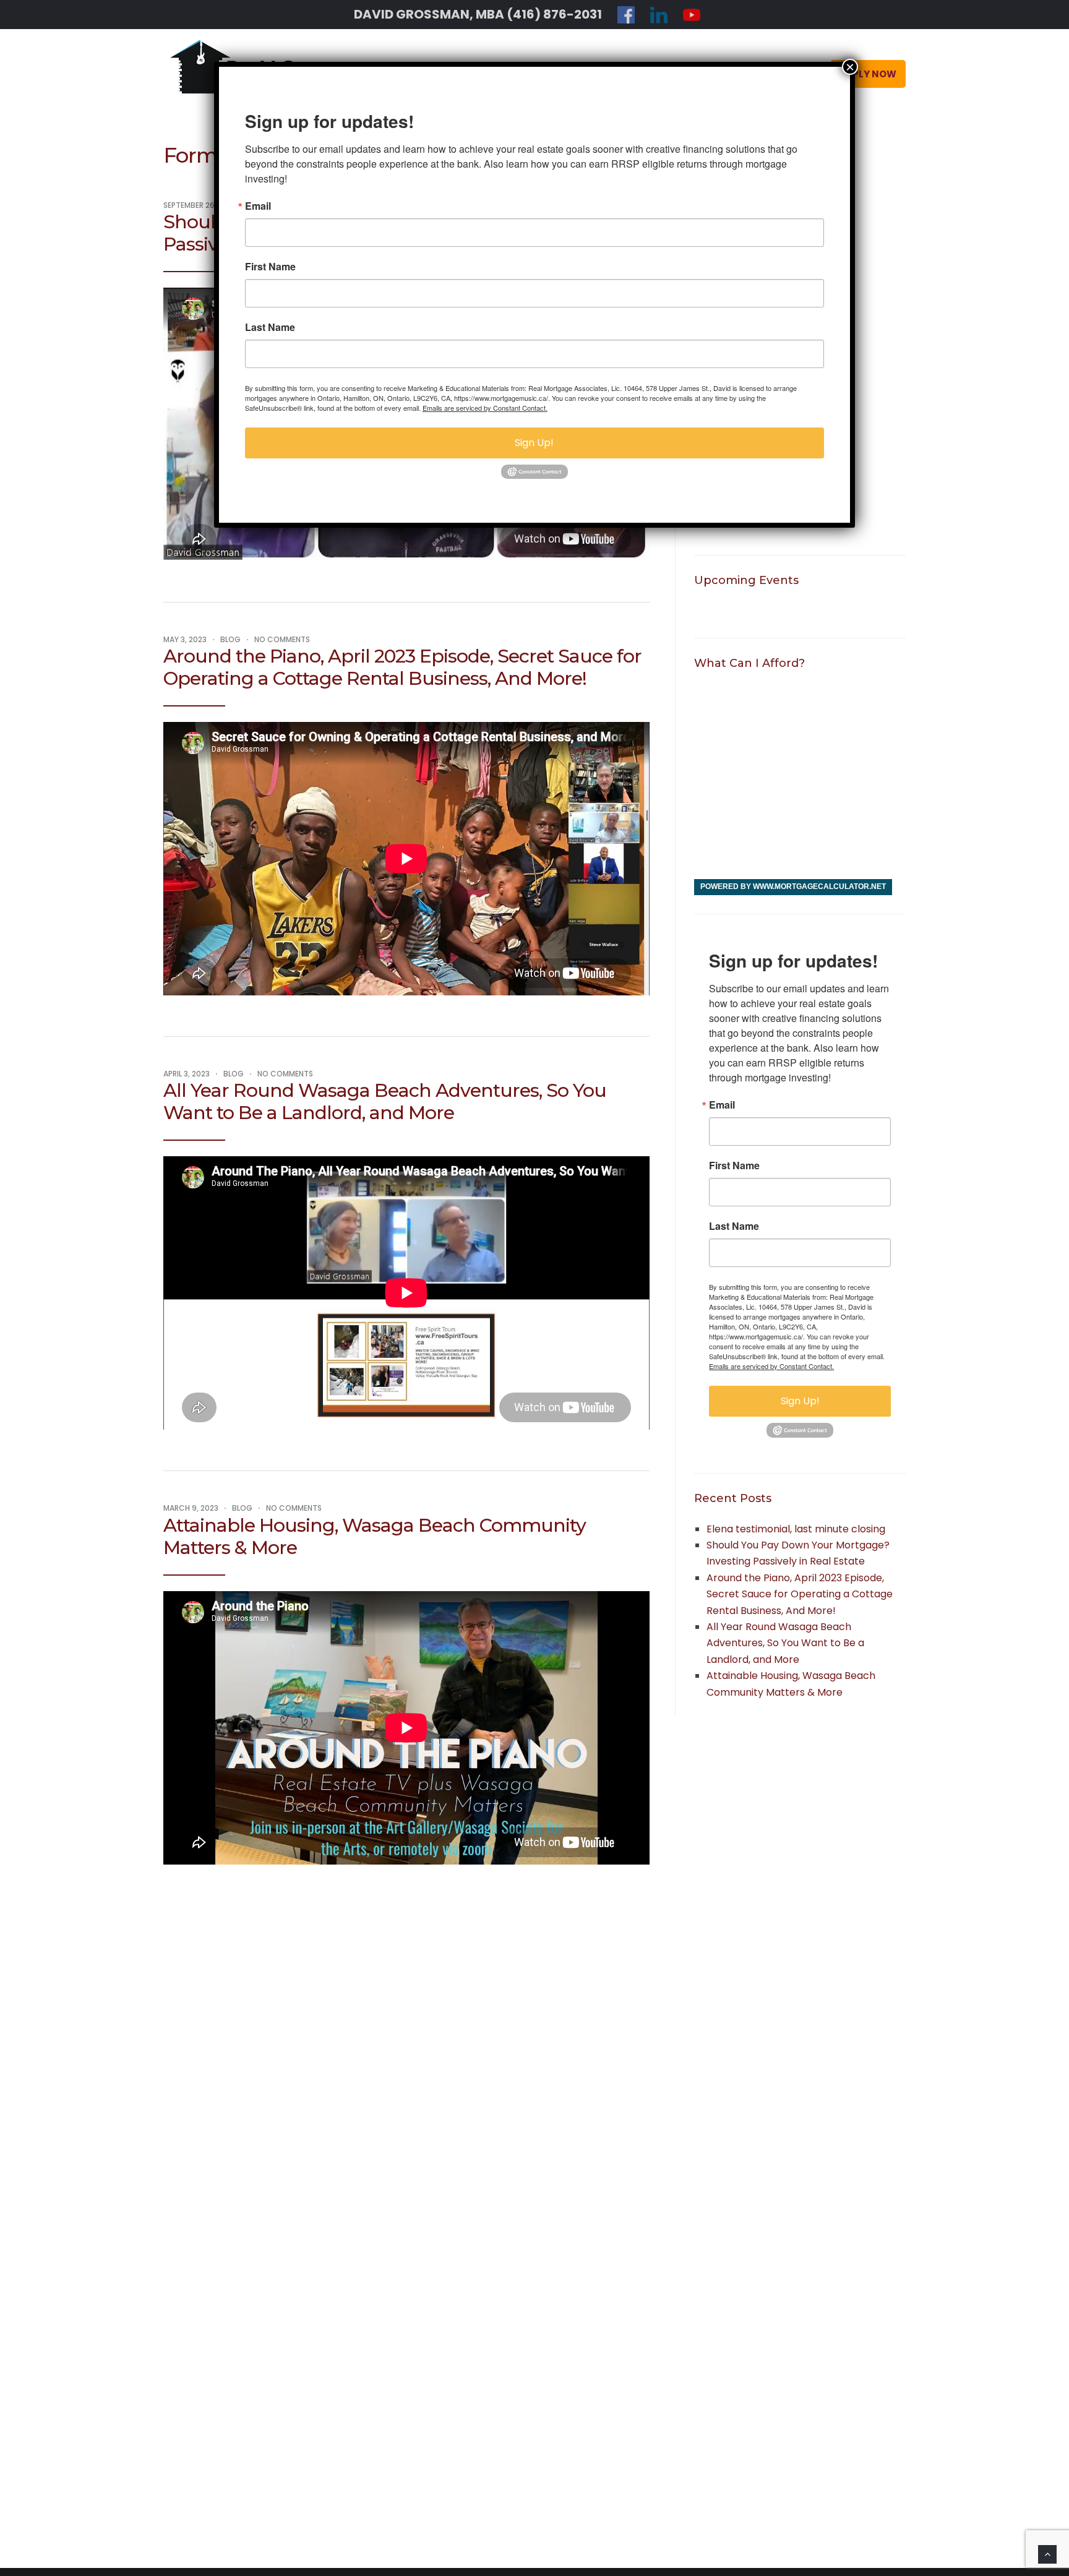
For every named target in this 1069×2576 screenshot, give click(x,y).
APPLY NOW (868, 74)
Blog (230, 639)
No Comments (282, 639)
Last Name (734, 1226)
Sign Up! (800, 1401)
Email (722, 1105)
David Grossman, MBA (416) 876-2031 (478, 14)
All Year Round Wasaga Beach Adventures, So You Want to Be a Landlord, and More (385, 1101)
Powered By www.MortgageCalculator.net (793, 887)
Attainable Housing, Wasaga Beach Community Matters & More (375, 1536)
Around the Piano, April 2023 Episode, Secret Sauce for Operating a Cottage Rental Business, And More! (402, 667)
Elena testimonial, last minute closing (796, 1529)
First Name (734, 1166)
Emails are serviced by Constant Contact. (771, 1366)
